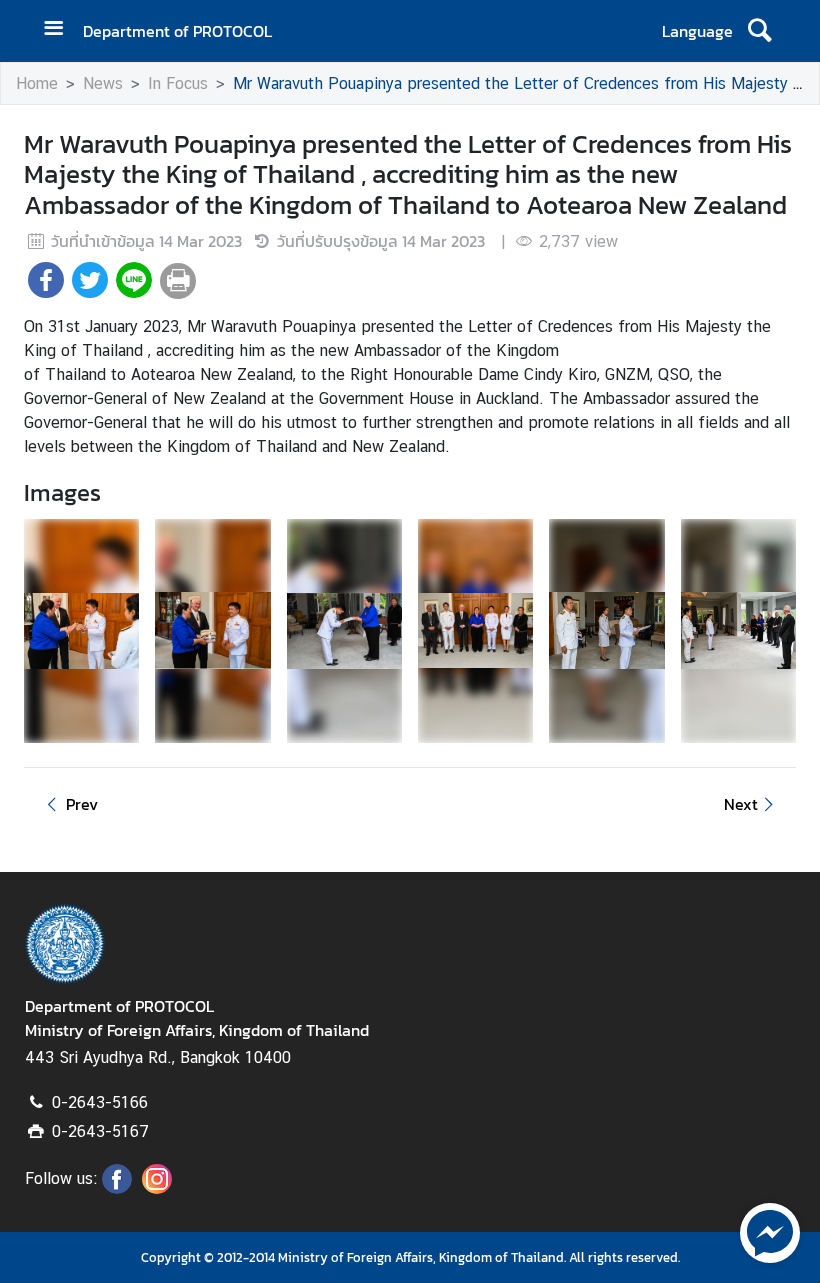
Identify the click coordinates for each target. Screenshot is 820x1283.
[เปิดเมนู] (61, 30)
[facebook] (117, 1188)
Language (697, 31)
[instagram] (157, 1188)
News (103, 83)
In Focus (178, 83)
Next (741, 804)
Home (37, 83)
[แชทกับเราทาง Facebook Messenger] (770, 1231)
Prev (82, 804)
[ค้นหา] (759, 31)
